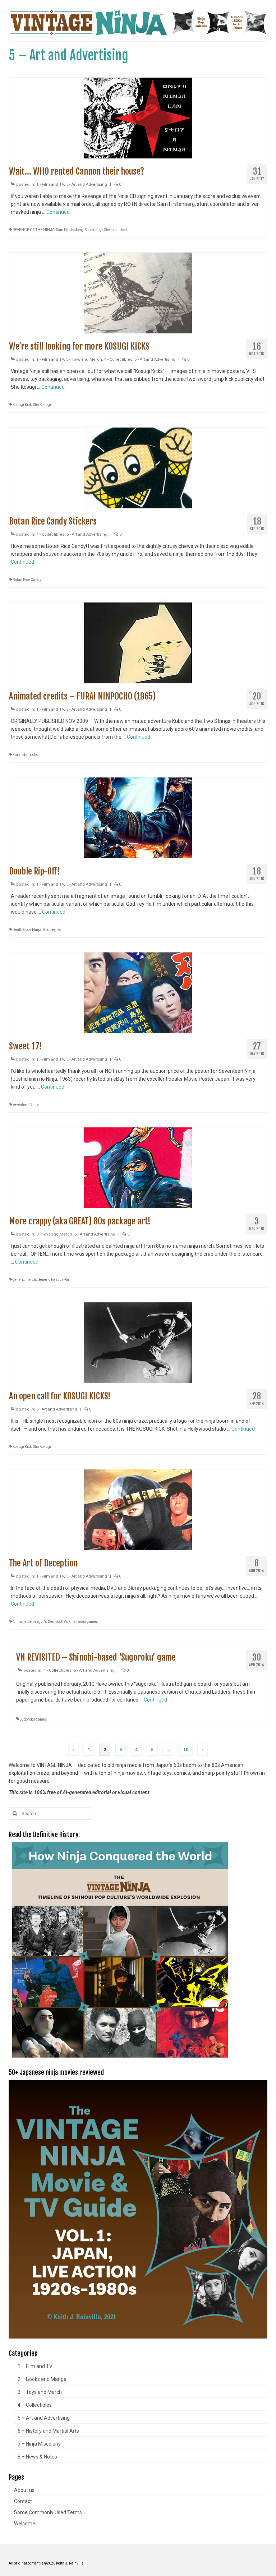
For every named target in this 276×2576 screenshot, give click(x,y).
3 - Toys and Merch (84, 359)
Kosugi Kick (22, 405)
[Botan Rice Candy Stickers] (138, 467)
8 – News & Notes (37, 2457)
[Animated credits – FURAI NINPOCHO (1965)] (138, 642)
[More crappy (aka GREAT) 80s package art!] (138, 1167)
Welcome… (26, 2524)
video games (88, 1622)
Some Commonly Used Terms (48, 2512)
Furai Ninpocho (25, 755)
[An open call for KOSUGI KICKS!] (138, 1342)
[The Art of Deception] (138, 1509)
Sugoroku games (33, 1719)
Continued (58, 212)
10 (186, 1750)
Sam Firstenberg (70, 230)
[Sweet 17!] (138, 992)
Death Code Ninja (27, 930)
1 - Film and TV (50, 184)
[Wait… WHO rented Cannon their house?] (138, 117)
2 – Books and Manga (42, 2379)
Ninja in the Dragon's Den (33, 1622)
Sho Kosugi (94, 230)
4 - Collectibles (118, 359)
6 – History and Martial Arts (48, 2431)
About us (24, 2490)
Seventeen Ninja (26, 1105)
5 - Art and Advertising (87, 184)
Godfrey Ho (52, 930)
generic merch (24, 1280)
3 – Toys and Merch (40, 2392)
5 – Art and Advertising (44, 2418)
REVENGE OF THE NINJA (34, 230)
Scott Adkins (66, 1622)
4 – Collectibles (35, 2405)
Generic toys (48, 1280)
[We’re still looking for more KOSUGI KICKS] (138, 292)
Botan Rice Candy (27, 580)
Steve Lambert (116, 230)
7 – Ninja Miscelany (39, 2444)
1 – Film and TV (35, 2366)
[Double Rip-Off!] (138, 817)
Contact (23, 2501)
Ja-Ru (64, 1280)
